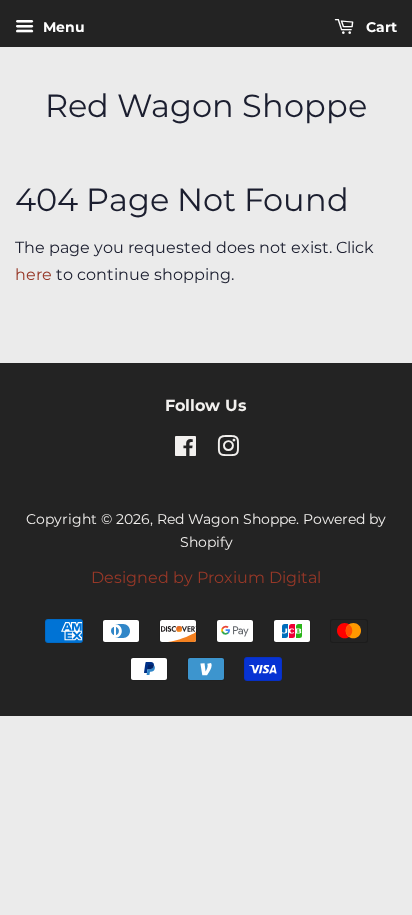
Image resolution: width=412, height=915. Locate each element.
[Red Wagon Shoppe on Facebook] (185, 450)
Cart (379, 27)
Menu (62, 27)
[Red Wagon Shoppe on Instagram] (228, 450)
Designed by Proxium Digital (206, 577)
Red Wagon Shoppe (206, 106)
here (33, 274)
